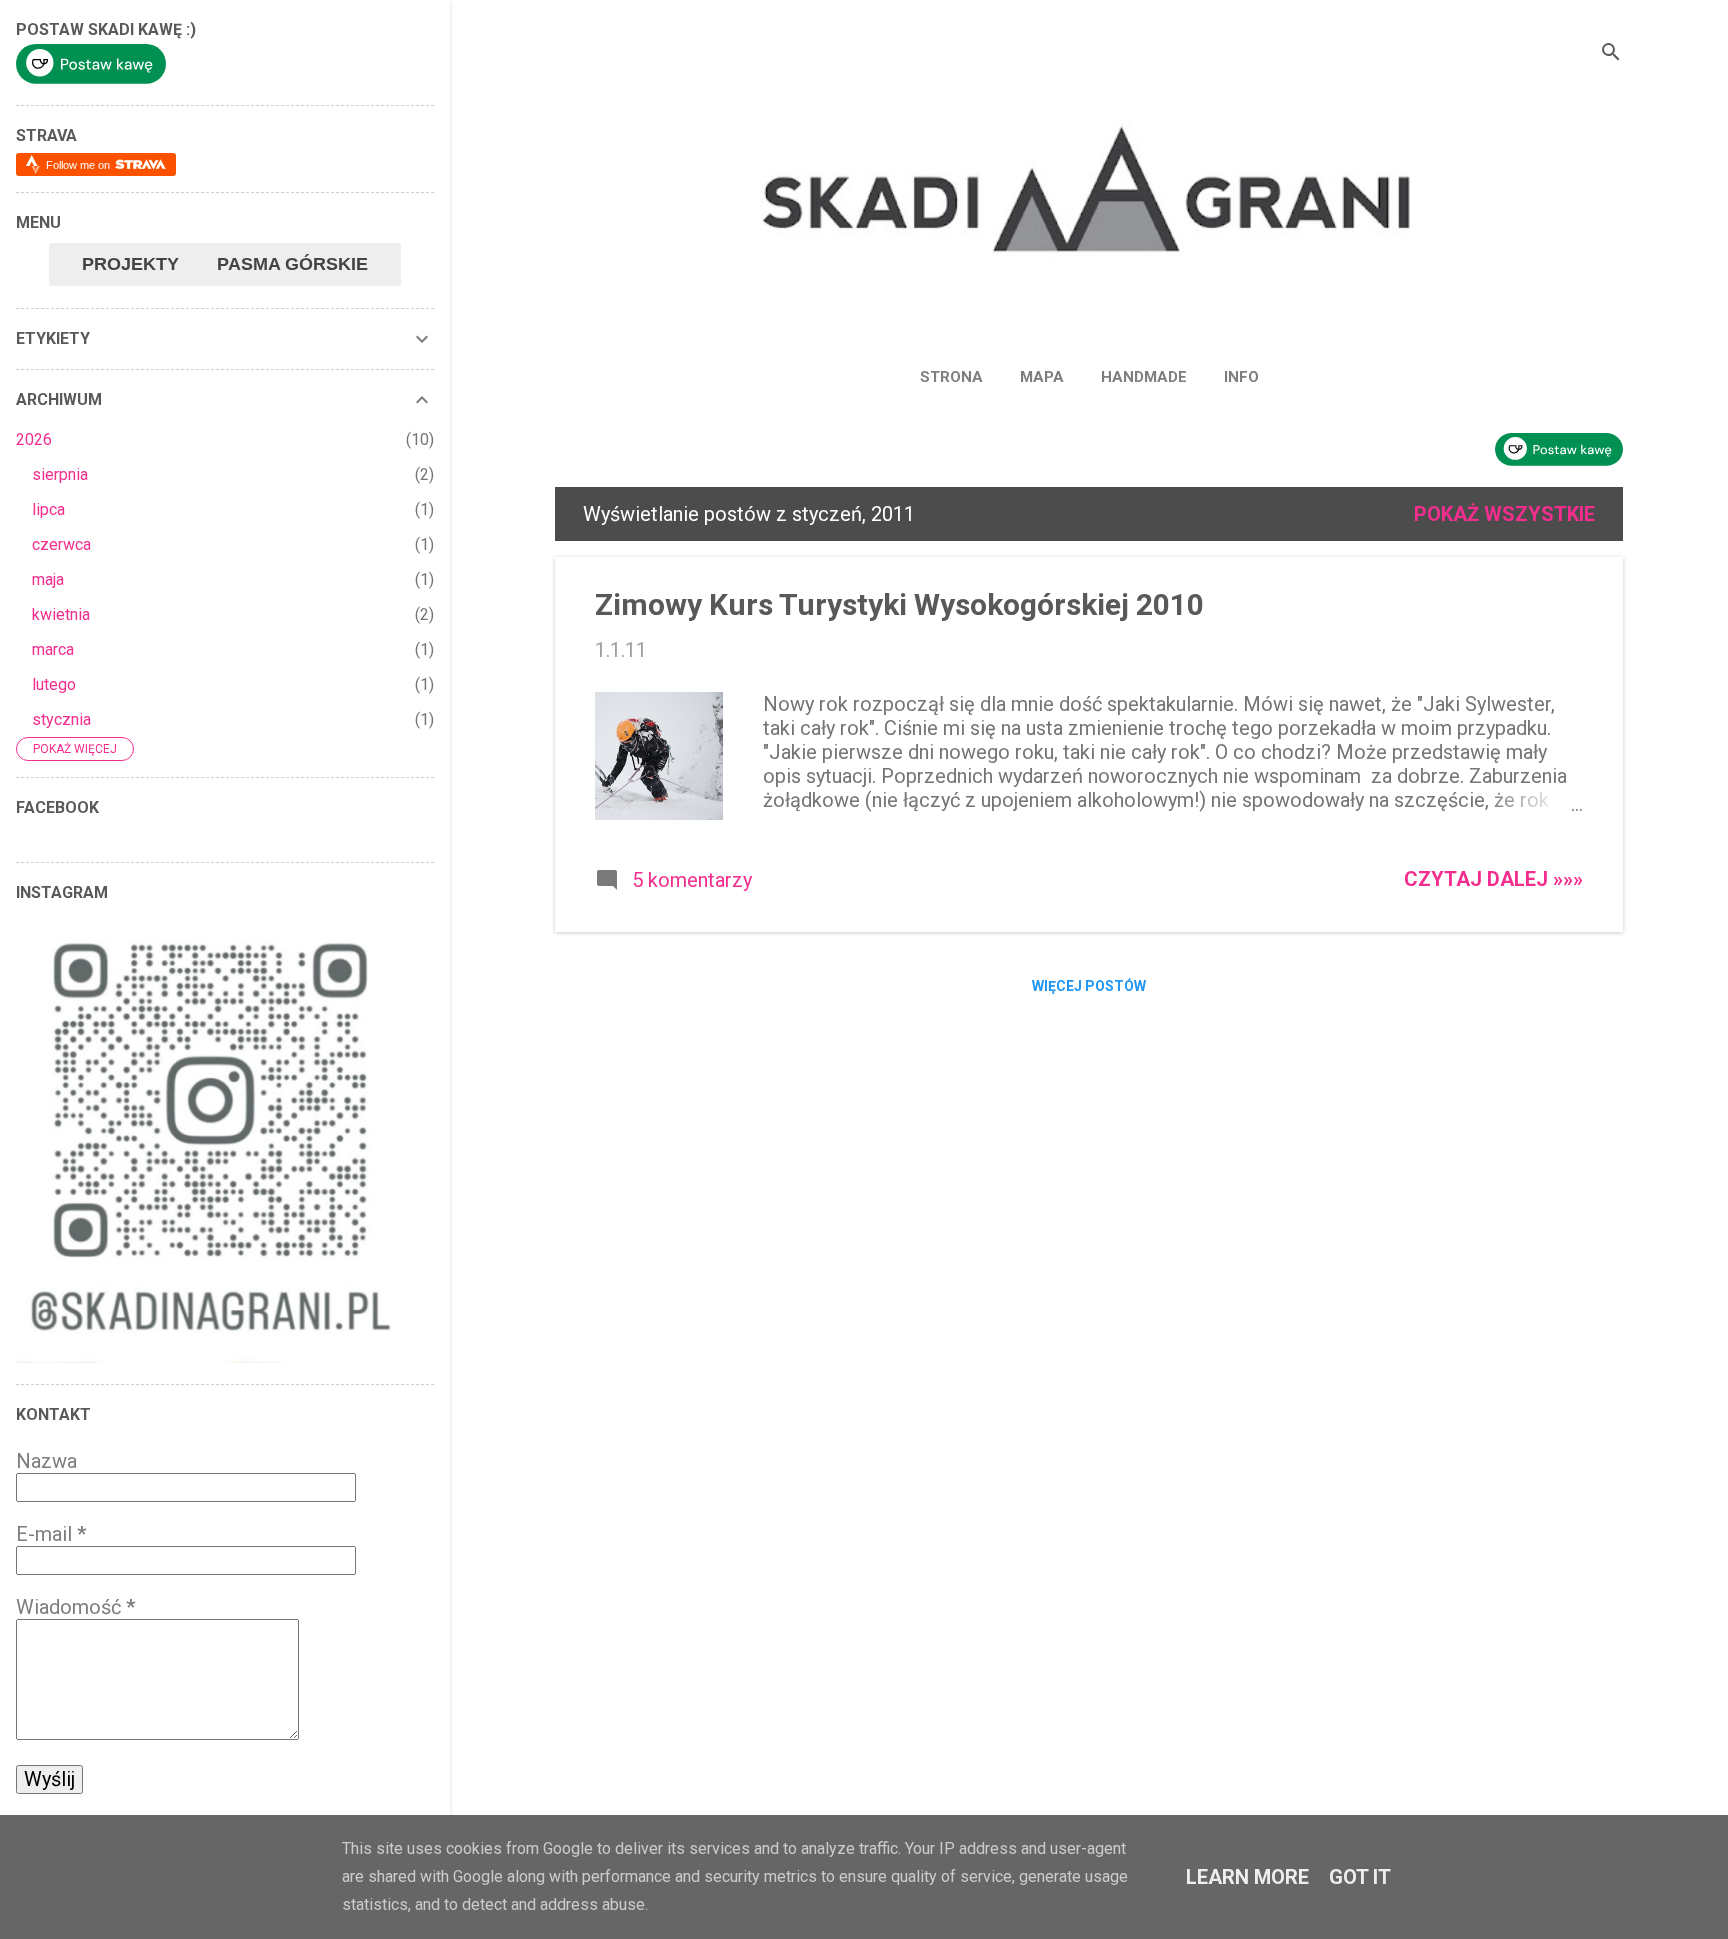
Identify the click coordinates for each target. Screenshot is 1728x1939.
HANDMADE (1144, 377)
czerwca (61, 544)
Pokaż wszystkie (1504, 514)
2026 (34, 439)
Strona (951, 377)
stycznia (61, 719)
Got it (1360, 1877)
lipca (48, 509)
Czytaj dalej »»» (1493, 879)
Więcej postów (1089, 986)
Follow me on (79, 165)
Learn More (1247, 1877)
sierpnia (60, 474)
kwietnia (61, 614)
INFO (1241, 377)
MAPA (1042, 377)
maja (48, 579)
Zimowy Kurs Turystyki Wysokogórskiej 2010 (899, 604)
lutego (54, 684)
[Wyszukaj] (1611, 54)
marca (53, 649)
